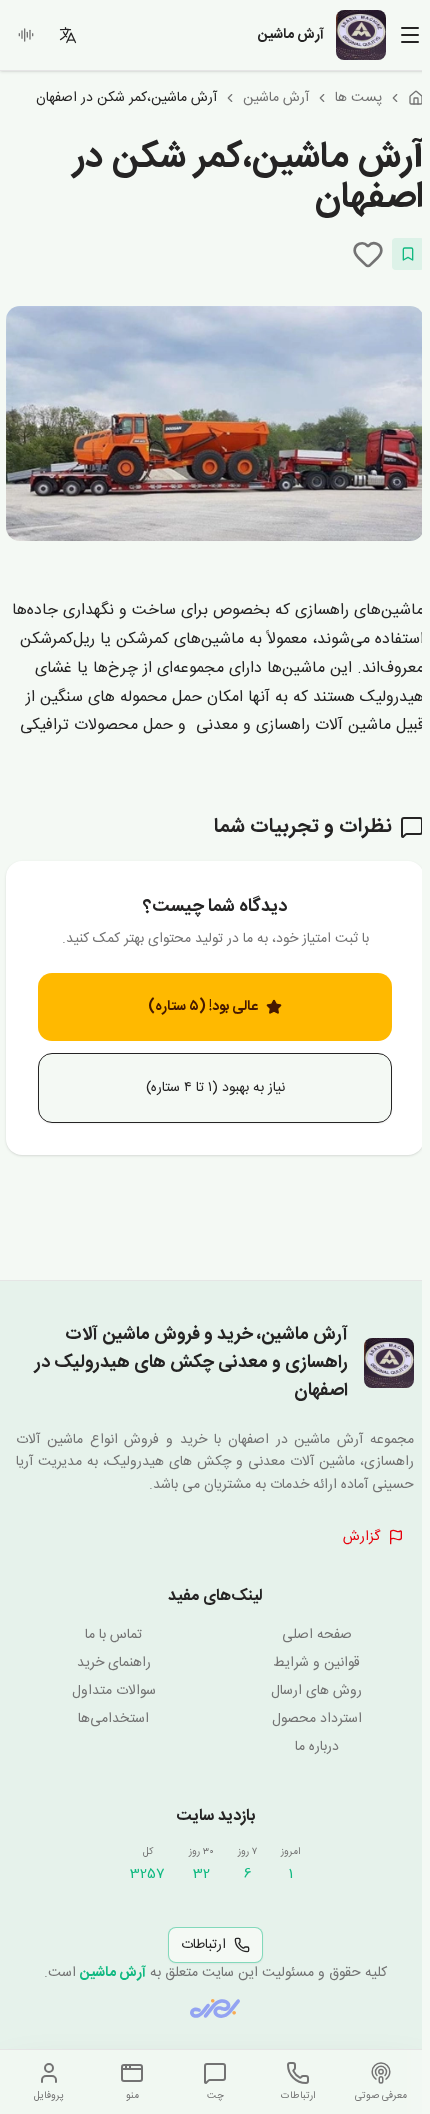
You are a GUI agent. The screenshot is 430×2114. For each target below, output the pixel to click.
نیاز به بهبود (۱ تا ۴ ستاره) (215, 1088)
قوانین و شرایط (316, 1663)
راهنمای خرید (114, 1663)
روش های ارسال (316, 1691)
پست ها (358, 98)
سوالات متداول (114, 1691)
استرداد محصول (317, 1719)
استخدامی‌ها (113, 1719)
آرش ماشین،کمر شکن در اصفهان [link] (126, 98)
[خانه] (416, 98)
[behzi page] (215, 2008)
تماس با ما (113, 1635)
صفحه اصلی (317, 1635)
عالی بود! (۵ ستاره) (203, 1007)
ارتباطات (203, 1945)
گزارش (361, 1537)
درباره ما (317, 1747)
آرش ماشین (276, 98)
